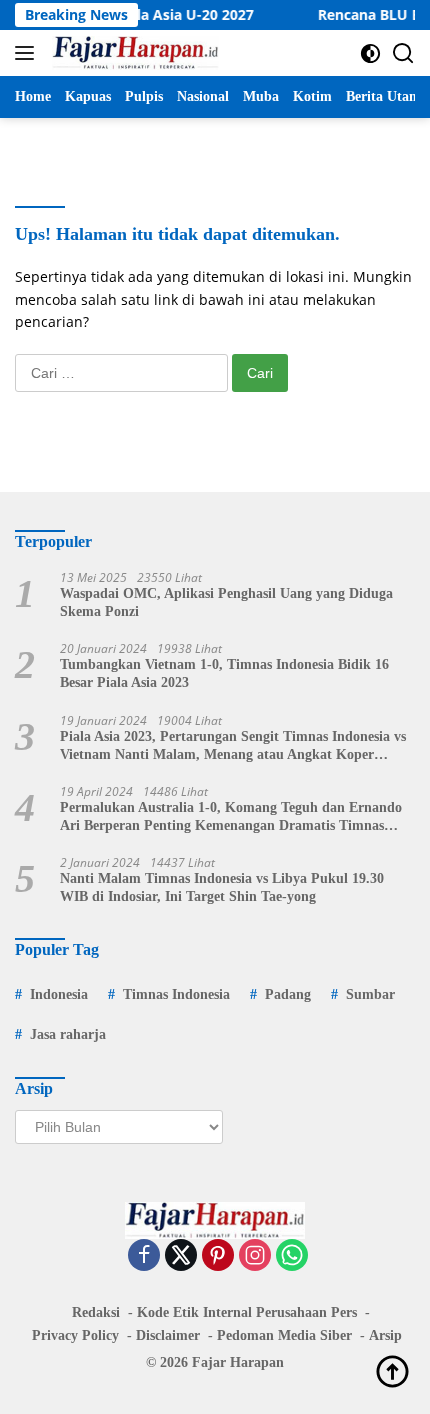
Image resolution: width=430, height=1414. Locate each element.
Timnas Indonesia (176, 994)
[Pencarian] (403, 53)
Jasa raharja (68, 1034)
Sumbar (370, 994)
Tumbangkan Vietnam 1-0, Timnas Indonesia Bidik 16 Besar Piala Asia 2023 (224, 673)
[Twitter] (181, 1256)
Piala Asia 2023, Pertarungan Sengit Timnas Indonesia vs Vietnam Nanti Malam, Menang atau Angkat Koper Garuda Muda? (233, 746)
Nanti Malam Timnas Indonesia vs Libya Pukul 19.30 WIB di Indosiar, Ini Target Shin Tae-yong (222, 887)
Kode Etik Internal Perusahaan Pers (247, 1312)
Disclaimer (168, 1335)
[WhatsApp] (292, 1256)
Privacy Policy (75, 1335)
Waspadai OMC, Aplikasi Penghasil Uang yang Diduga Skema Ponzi (226, 602)
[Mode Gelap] (370, 53)
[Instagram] (255, 1256)
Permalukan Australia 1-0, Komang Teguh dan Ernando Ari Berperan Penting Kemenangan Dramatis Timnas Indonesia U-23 (231, 817)
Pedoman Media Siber (284, 1335)
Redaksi (96, 1312)
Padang (288, 994)
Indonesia (59, 994)
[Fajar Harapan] (133, 53)
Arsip (385, 1335)
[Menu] (28, 53)
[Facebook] (144, 1256)
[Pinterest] (218, 1256)
